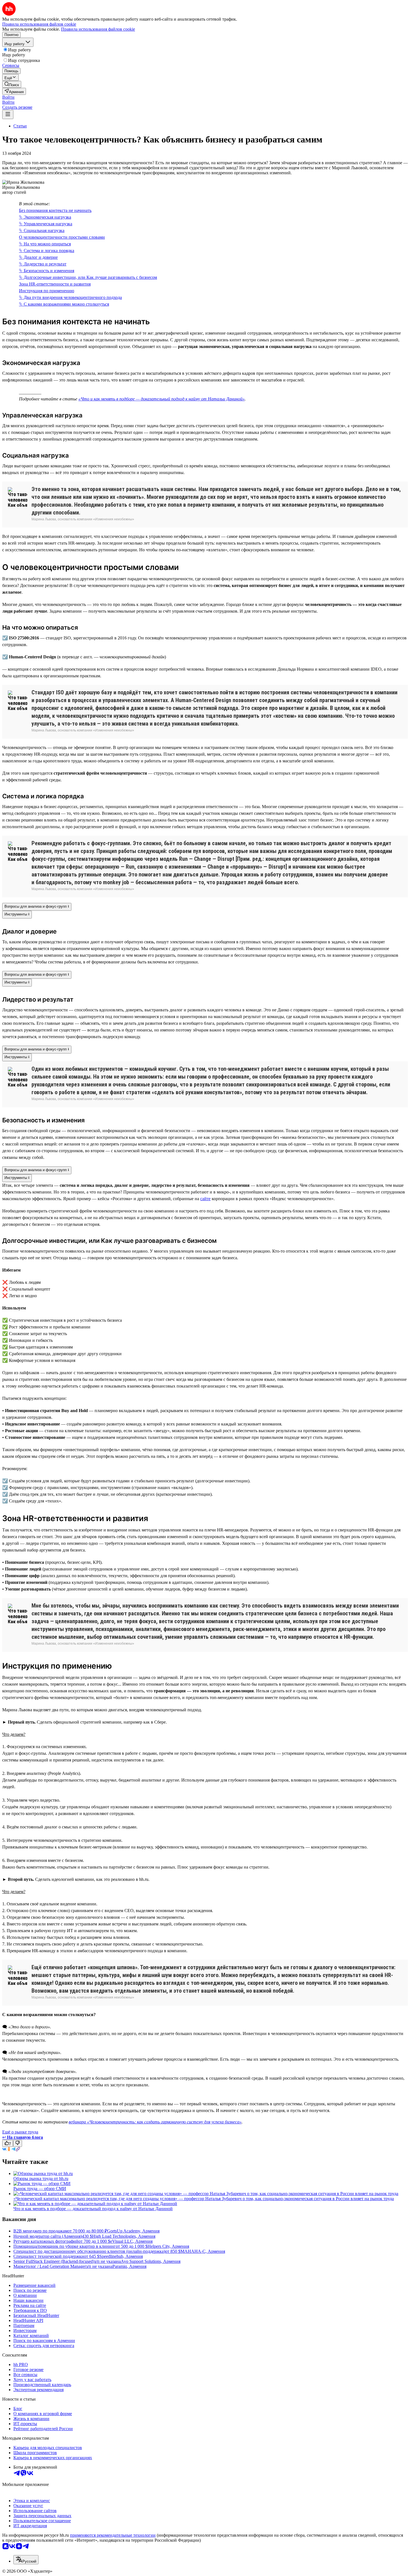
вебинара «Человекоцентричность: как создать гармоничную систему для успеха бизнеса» (155, 2122)
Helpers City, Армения (168, 2246)
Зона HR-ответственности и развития (55, 284)
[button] (8, 97)
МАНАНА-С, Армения (203, 2251)
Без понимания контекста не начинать (55, 210)
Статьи (20, 126)
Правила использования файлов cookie (98, 29)
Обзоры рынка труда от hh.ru (41, 2179)
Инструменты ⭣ (17, 914)
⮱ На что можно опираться (45, 244)
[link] (12, 84)
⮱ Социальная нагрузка (42, 230)
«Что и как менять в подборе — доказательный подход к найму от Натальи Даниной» (161, 399)
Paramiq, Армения (129, 2266)
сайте (205, 1199)
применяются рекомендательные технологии (113, 2535)
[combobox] (26, 2560)
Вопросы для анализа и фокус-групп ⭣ (37, 906)
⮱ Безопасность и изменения (47, 271)
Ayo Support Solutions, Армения (151, 2261)
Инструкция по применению (47, 291)
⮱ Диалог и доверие (38, 257)
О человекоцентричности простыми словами (62, 237)
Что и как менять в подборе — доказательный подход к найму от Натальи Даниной (93, 2209)
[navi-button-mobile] (8, 114)
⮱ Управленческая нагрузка (46, 224)
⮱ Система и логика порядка (47, 251)
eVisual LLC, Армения (131, 2241)
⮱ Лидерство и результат (43, 264)
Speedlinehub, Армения (121, 2256)
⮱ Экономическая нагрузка (45, 217)
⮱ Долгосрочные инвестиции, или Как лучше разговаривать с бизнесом (88, 277)
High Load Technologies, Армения (124, 2236)
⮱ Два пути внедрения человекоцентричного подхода (70, 297)
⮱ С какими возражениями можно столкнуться (64, 304)
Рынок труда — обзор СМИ (40, 2189)
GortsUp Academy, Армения (133, 2231)
